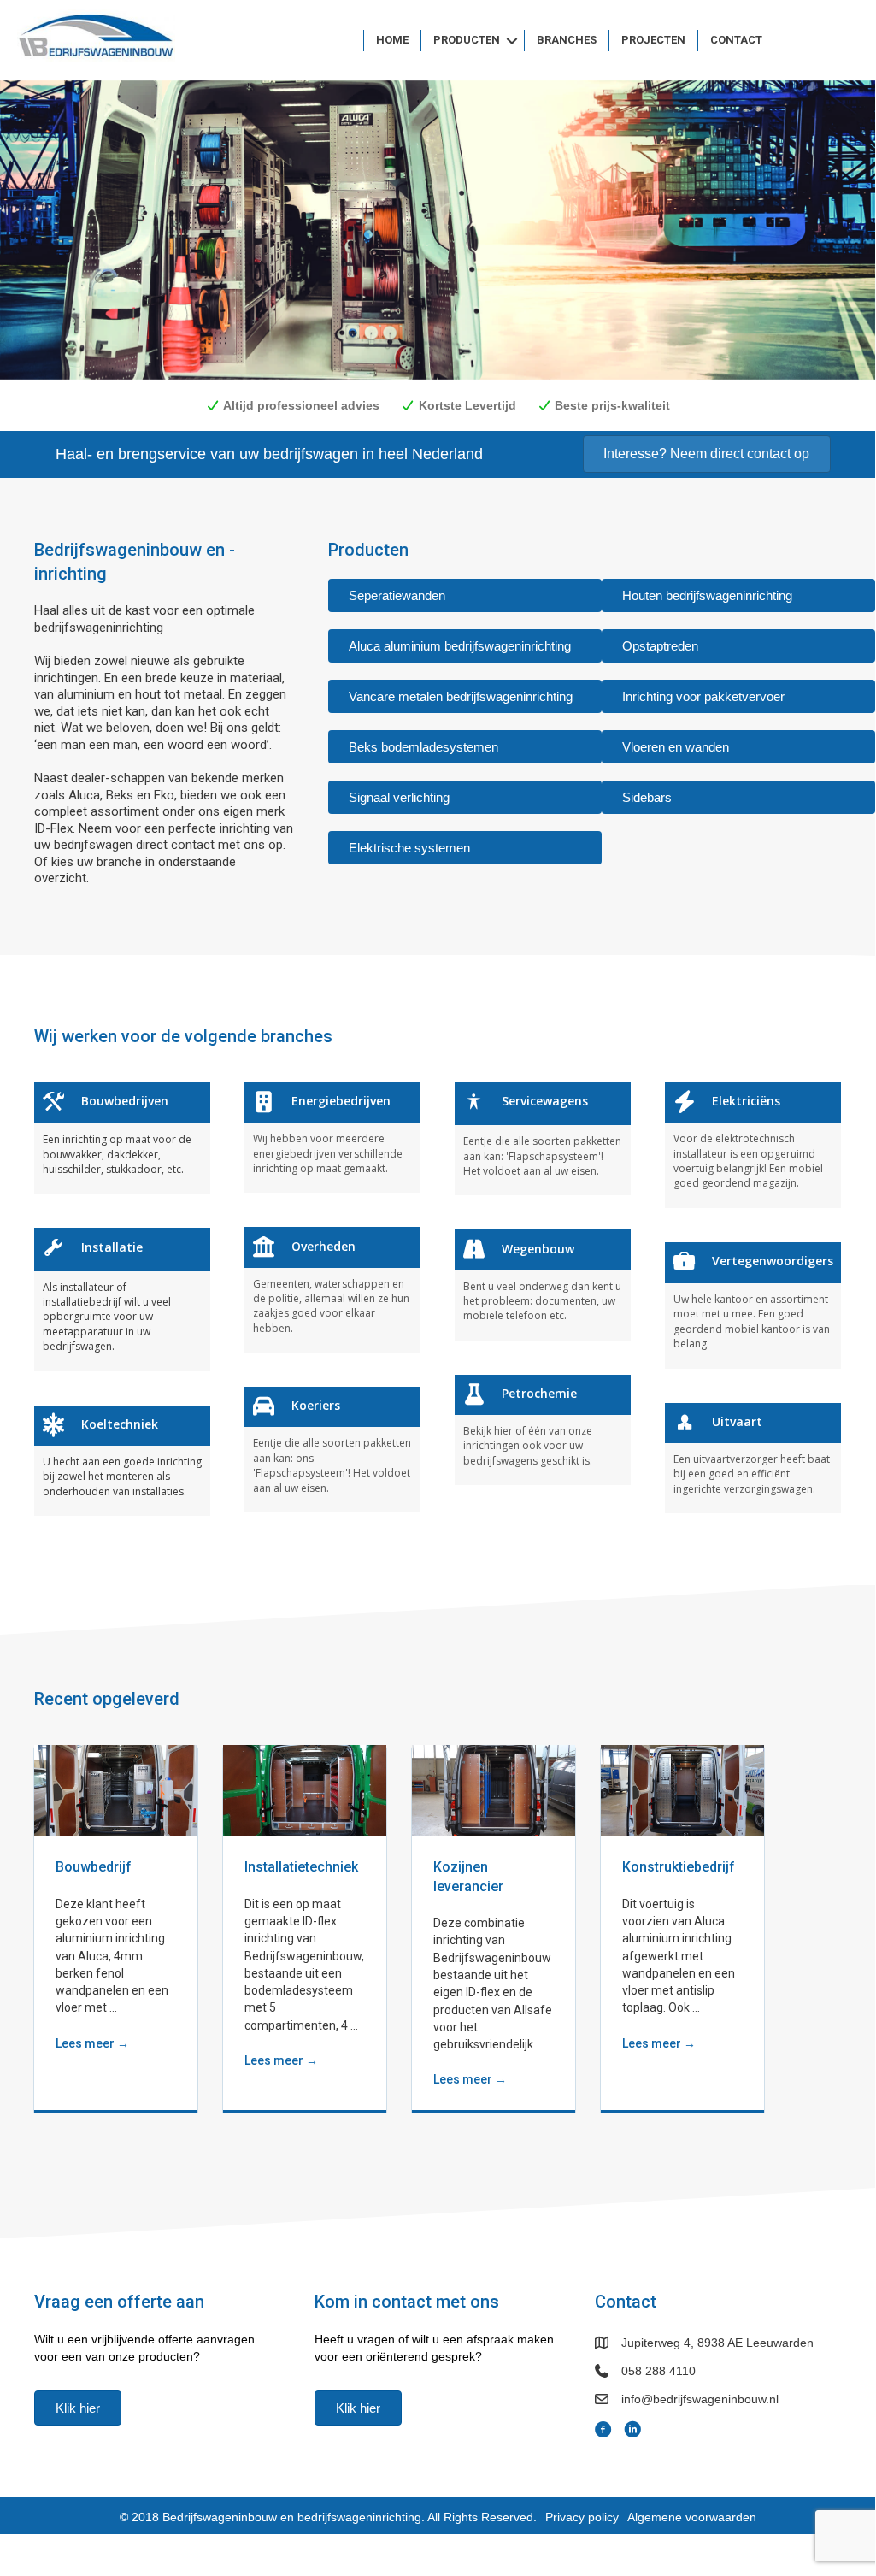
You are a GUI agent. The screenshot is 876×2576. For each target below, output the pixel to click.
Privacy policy (582, 2517)
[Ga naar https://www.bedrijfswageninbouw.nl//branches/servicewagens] (543, 1139)
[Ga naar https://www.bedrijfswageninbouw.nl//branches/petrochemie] (543, 1430)
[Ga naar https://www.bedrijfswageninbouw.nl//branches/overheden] (332, 1290)
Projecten (653, 40)
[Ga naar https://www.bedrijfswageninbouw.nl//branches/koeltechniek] (122, 1461)
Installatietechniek (301, 1867)
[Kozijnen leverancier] (494, 1789)
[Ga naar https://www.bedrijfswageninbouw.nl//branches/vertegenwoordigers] (753, 1306)
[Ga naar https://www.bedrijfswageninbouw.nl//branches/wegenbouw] (543, 1285)
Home (392, 40)
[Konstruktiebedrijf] (682, 1789)
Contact (736, 40)
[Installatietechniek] (305, 1789)
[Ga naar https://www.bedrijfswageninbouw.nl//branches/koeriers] (332, 1450)
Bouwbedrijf (94, 1867)
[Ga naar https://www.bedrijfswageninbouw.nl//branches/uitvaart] (753, 1458)
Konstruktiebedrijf (679, 1867)
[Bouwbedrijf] (116, 1789)
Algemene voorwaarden (692, 2517)
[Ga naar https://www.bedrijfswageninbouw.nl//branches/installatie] (122, 1299)
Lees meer (92, 2043)
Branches (567, 40)
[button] (512, 41)
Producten (467, 40)
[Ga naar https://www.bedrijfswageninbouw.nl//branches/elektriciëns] (753, 1145)
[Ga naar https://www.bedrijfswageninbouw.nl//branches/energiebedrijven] (332, 1138)
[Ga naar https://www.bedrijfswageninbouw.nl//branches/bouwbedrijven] (122, 1138)
